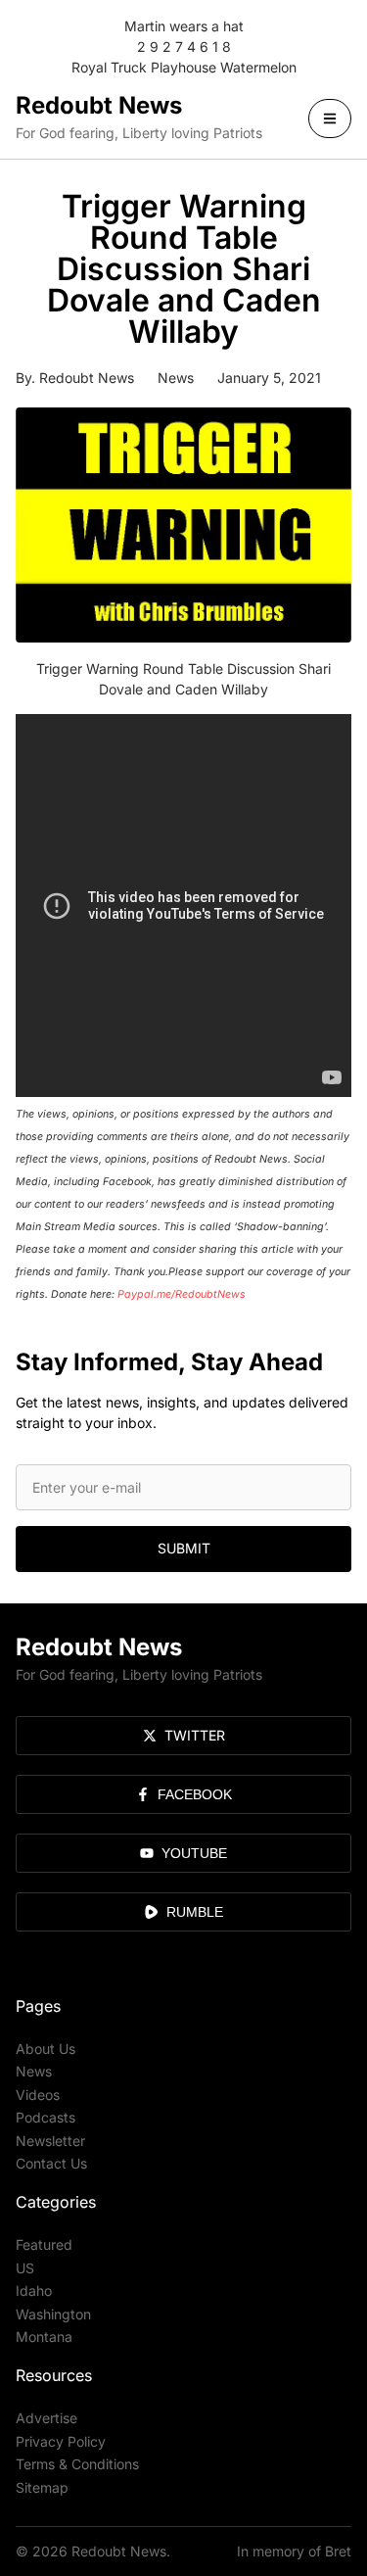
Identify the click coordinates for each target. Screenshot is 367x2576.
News (176, 378)
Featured (44, 2244)
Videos (38, 2095)
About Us (46, 2049)
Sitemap (42, 2487)
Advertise (46, 2418)
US (25, 2268)
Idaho (34, 2290)
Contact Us (51, 2163)
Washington (53, 2314)
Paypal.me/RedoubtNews (182, 1294)
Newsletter (50, 2141)
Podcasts (46, 2117)
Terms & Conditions (77, 2464)
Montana (44, 2337)
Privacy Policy (61, 2441)
